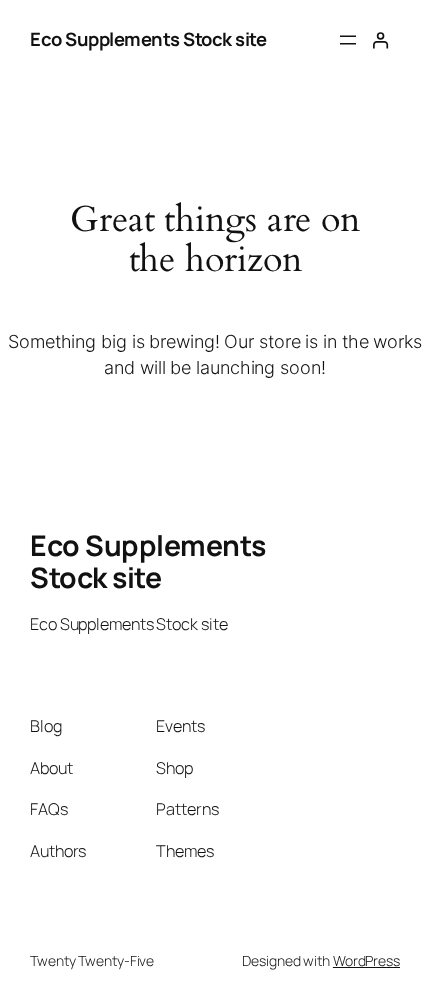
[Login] (380, 40)
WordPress (366, 960)
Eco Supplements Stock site (148, 39)
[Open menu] (348, 40)
